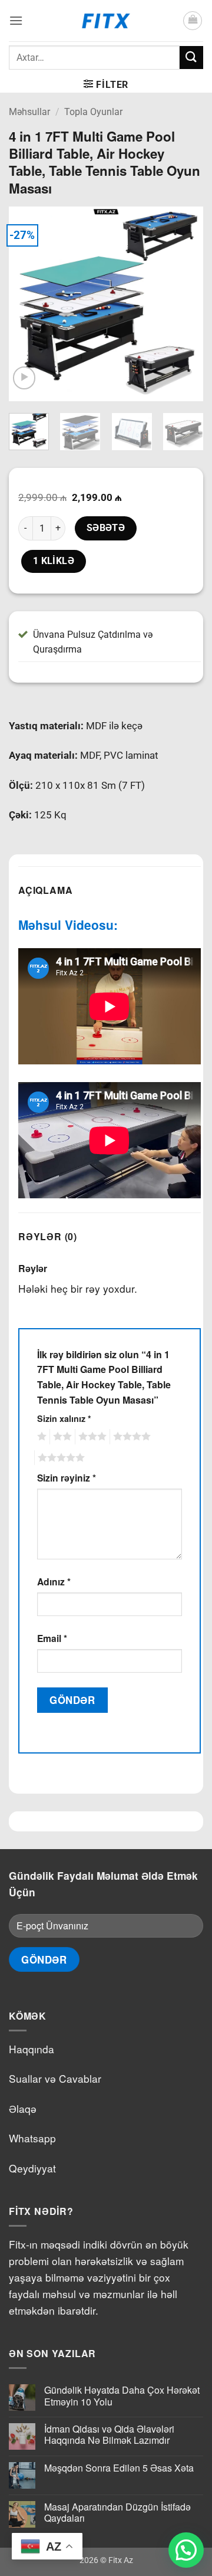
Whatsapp (32, 2138)
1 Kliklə (54, 561)
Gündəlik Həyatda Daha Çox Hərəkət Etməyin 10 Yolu (122, 2395)
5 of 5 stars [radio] (59, 1458)
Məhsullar (29, 112)
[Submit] (191, 58)
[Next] (184, 304)
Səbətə (106, 528)
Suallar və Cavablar (55, 2078)
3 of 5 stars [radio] (91, 1437)
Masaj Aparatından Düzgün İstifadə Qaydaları (117, 2512)
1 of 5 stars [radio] (40, 1437)
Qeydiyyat (32, 2168)
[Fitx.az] (106, 21)
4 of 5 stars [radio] (130, 1437)
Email (52, 1638)
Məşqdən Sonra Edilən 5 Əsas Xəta (119, 2468)
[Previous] (28, 304)
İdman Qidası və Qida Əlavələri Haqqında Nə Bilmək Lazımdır (109, 2434)
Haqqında (32, 2049)
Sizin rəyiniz (67, 1478)
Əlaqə (23, 2108)
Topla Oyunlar (93, 112)
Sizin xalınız (64, 1418)
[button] (16, 20)
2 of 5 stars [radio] (61, 1437)
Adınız (54, 1582)
